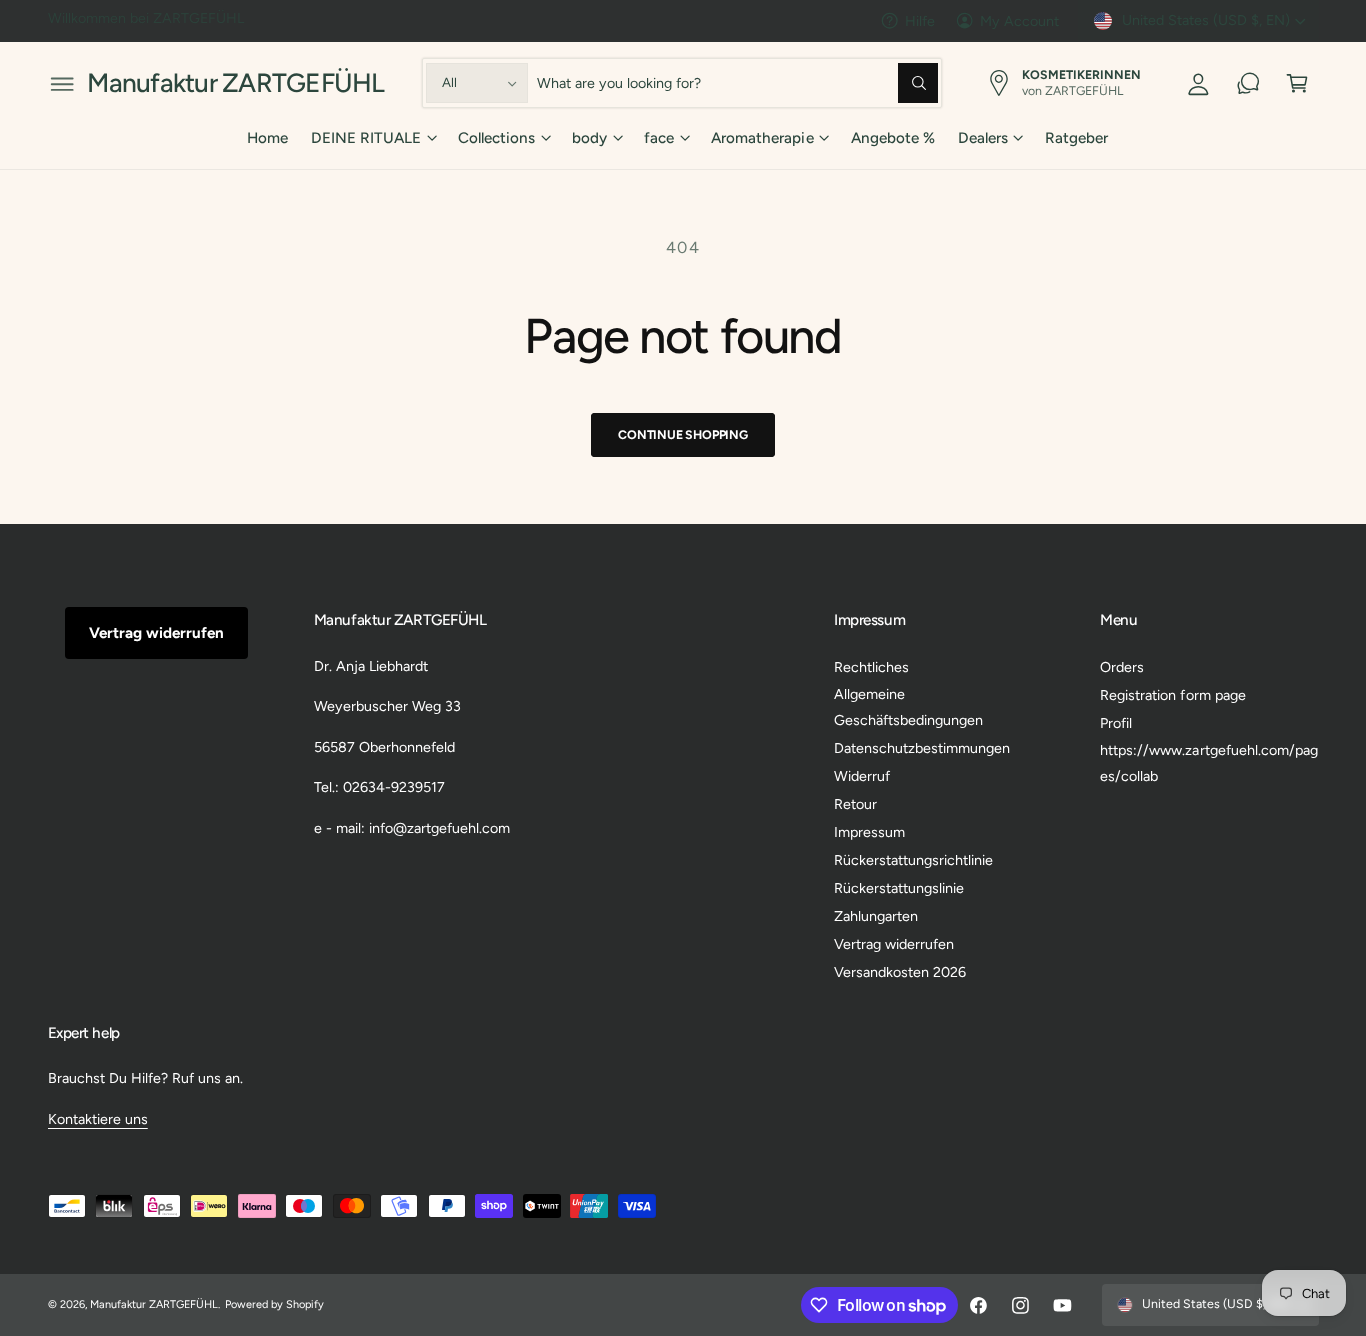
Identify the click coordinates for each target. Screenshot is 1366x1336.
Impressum (869, 832)
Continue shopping (683, 434)
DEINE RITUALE (366, 138)
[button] (62, 83)
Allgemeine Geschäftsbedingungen (908, 707)
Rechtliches (871, 667)
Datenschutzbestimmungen (922, 748)
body (589, 138)
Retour (855, 804)
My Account (1019, 21)
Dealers (983, 138)
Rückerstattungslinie (899, 888)
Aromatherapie (762, 138)
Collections (496, 138)
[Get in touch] (1248, 83)
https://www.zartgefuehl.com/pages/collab (1208, 763)
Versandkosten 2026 (900, 972)
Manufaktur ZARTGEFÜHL (154, 1304)
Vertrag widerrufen (156, 633)
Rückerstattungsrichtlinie (913, 860)
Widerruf (862, 776)
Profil (1116, 723)
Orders (1122, 667)
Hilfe (920, 21)
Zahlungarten (876, 916)
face (659, 138)
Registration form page (1172, 695)
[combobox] (738, 83)
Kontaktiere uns (98, 1119)
